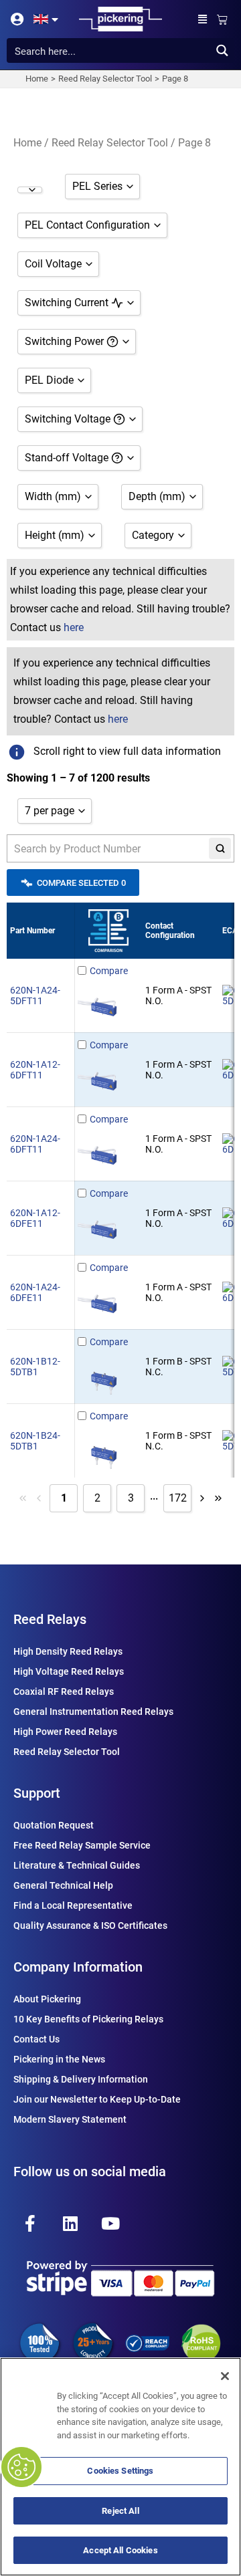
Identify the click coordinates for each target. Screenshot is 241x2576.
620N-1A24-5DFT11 (35, 996)
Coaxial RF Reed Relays (64, 1691)
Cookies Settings (120, 2471)
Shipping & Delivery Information (81, 2079)
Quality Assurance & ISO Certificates (90, 1925)
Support (37, 1793)
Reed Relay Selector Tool (110, 143)
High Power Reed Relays (65, 1732)
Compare (109, 971)
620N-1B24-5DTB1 (35, 1441)
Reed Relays (50, 1619)
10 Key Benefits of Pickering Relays (88, 2019)
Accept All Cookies (120, 2550)
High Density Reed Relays (68, 1651)
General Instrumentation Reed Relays (93, 1712)
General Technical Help (63, 1885)
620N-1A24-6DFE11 (35, 1292)
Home (27, 143)
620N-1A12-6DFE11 (35, 1218)
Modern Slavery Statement (70, 2119)
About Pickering (47, 1999)
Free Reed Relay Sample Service (82, 1845)
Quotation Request (54, 1825)
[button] (203, 19)
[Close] (225, 2376)
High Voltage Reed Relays (69, 1671)
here (74, 627)
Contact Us (36, 2039)
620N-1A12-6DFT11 (35, 1070)
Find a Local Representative (73, 1905)
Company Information (78, 1967)
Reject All (120, 2511)
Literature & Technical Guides (77, 1865)
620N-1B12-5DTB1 (35, 1367)
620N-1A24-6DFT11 (35, 1144)
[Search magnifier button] (222, 50)
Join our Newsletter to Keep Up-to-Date (97, 2099)
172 (178, 1498)
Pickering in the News (59, 2059)
